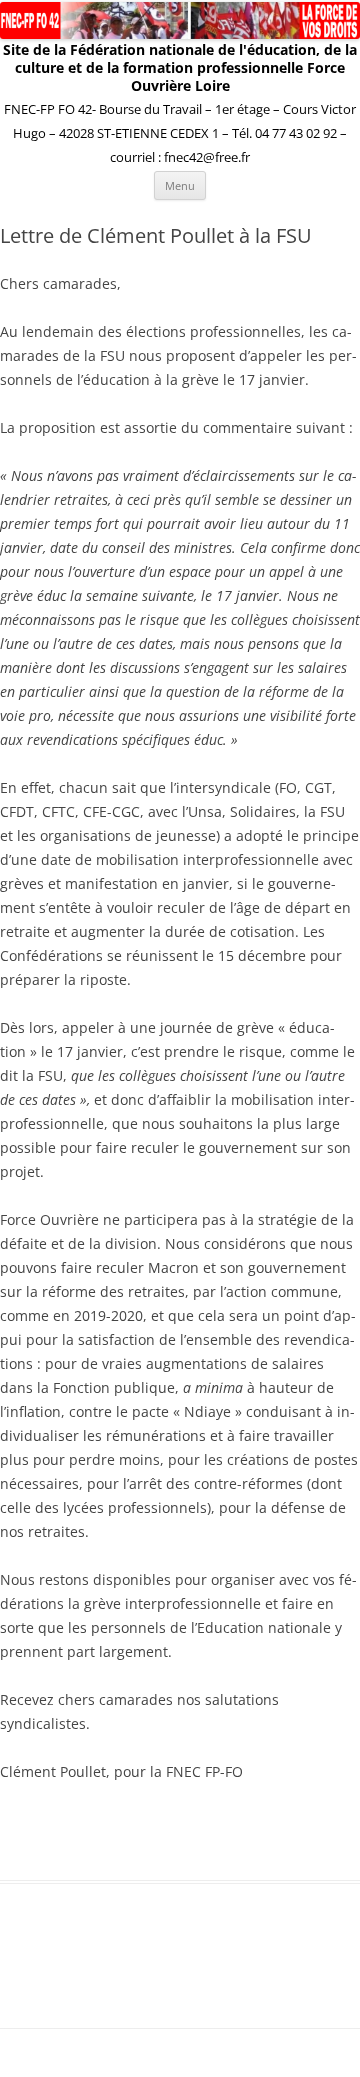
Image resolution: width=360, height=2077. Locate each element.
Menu (180, 185)
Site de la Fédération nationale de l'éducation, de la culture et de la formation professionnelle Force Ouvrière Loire (180, 68)
